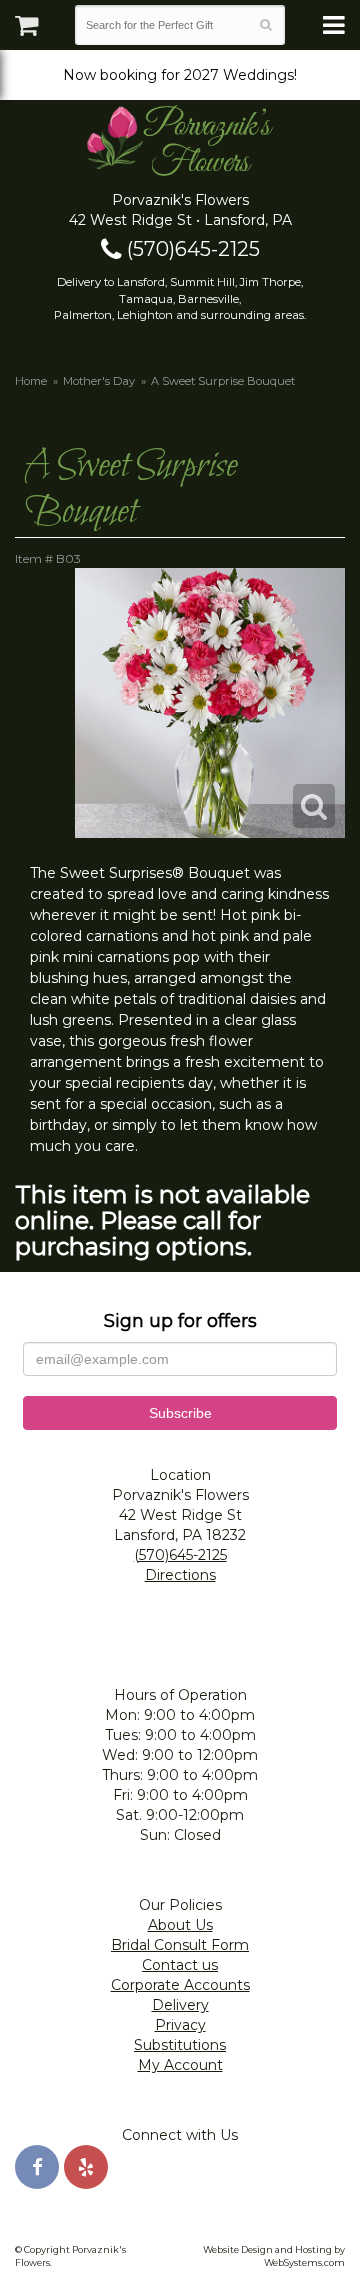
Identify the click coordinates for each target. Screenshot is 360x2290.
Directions (180, 1575)
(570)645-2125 (191, 249)
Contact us (180, 1965)
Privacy (180, 2025)
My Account (180, 2065)
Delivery (180, 2005)
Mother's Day (99, 381)
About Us (180, 1925)
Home (31, 381)
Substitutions (180, 2045)
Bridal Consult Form (180, 1945)
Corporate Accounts (180, 1985)
